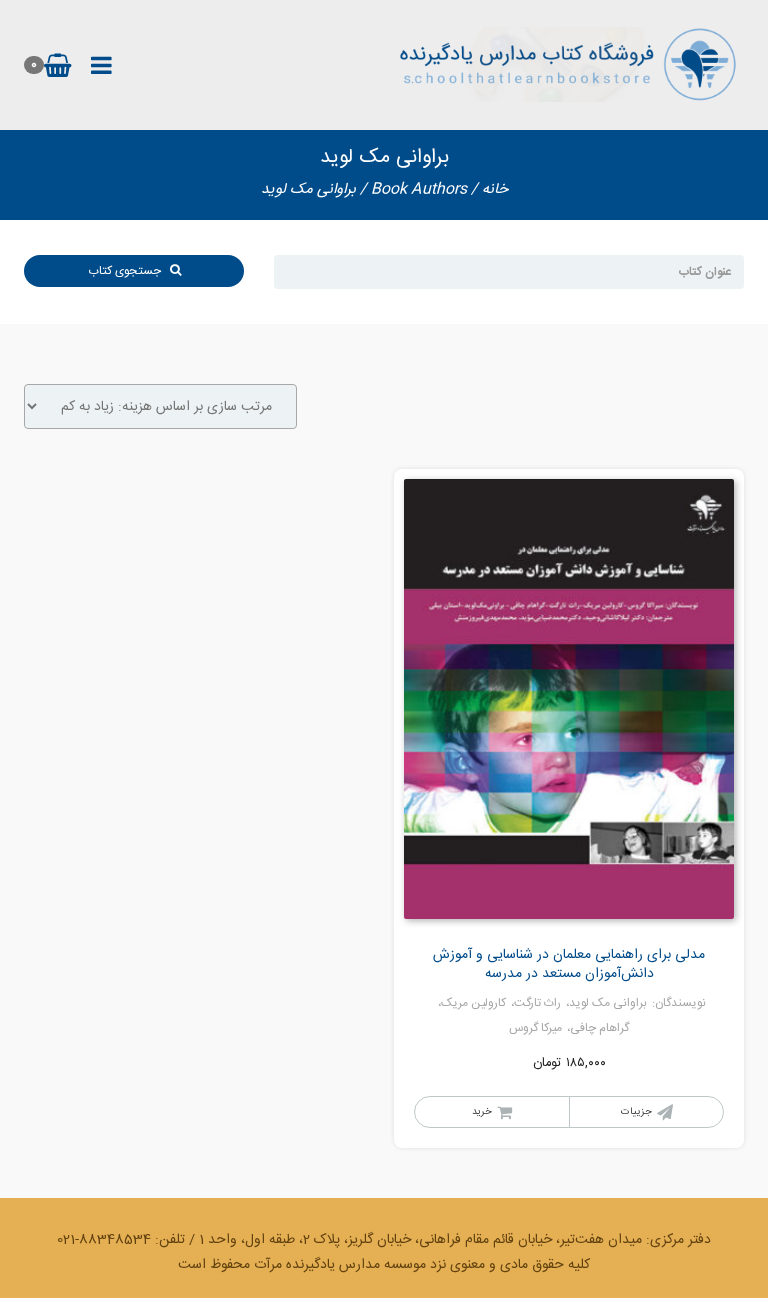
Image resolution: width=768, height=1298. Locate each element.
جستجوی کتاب (129, 271)
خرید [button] (482, 1112)
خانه (495, 189)
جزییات (636, 1112)
